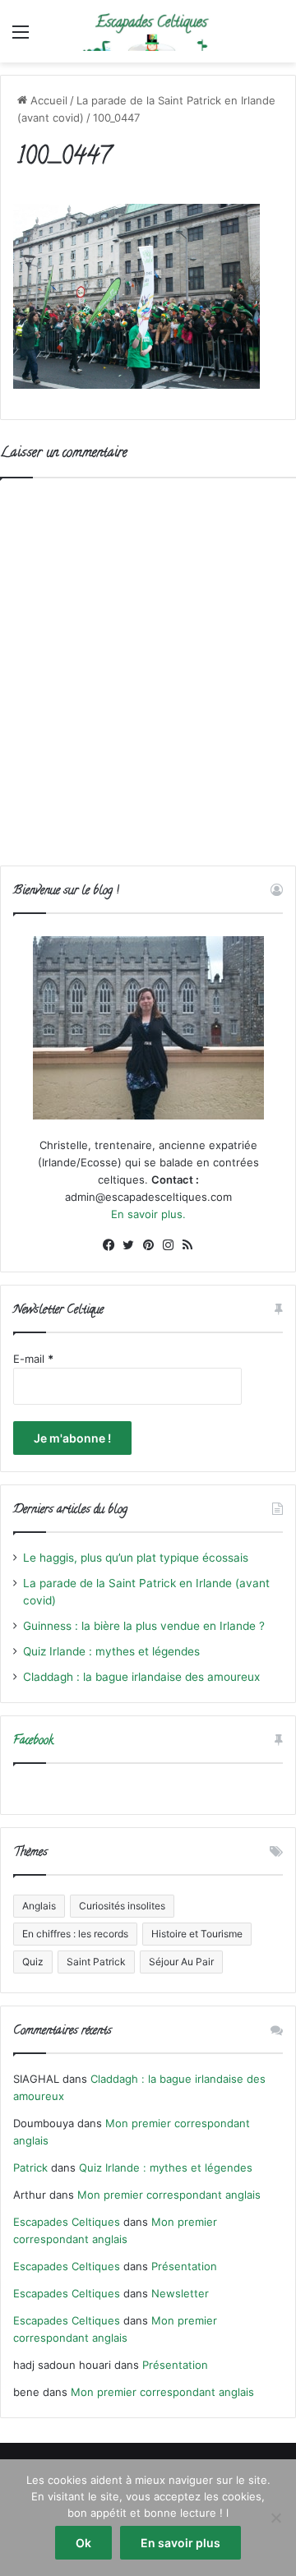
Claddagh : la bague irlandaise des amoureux (141, 1677)
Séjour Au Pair (181, 1962)
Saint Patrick (96, 1962)
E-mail (33, 1359)
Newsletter (180, 2293)
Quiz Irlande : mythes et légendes (111, 1651)
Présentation (184, 2266)
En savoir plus (180, 2543)
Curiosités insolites (122, 1906)
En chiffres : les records (75, 1934)
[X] (128, 1245)
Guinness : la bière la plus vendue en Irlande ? (144, 1626)
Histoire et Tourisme (197, 1934)
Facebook (33, 1741)
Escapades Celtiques (67, 2222)
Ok (83, 2543)
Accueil (47, 100)
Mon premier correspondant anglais (169, 2195)
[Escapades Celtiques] (148, 31)
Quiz (33, 1962)
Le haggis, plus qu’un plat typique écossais (136, 1558)
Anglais (39, 1906)
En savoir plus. (148, 1214)
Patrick (30, 2167)
